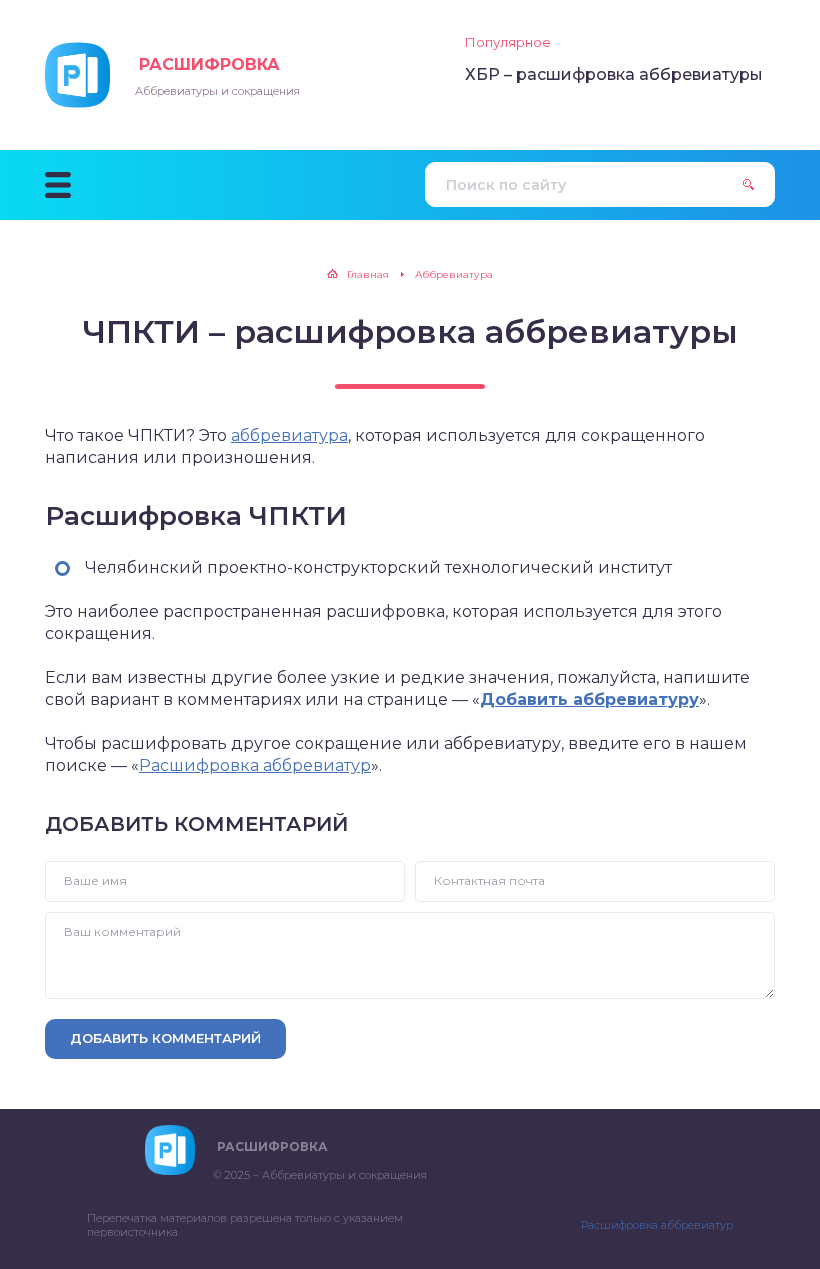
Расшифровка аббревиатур (255, 765)
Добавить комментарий (165, 1038)
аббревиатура (289, 435)
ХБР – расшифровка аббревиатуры (614, 74)
